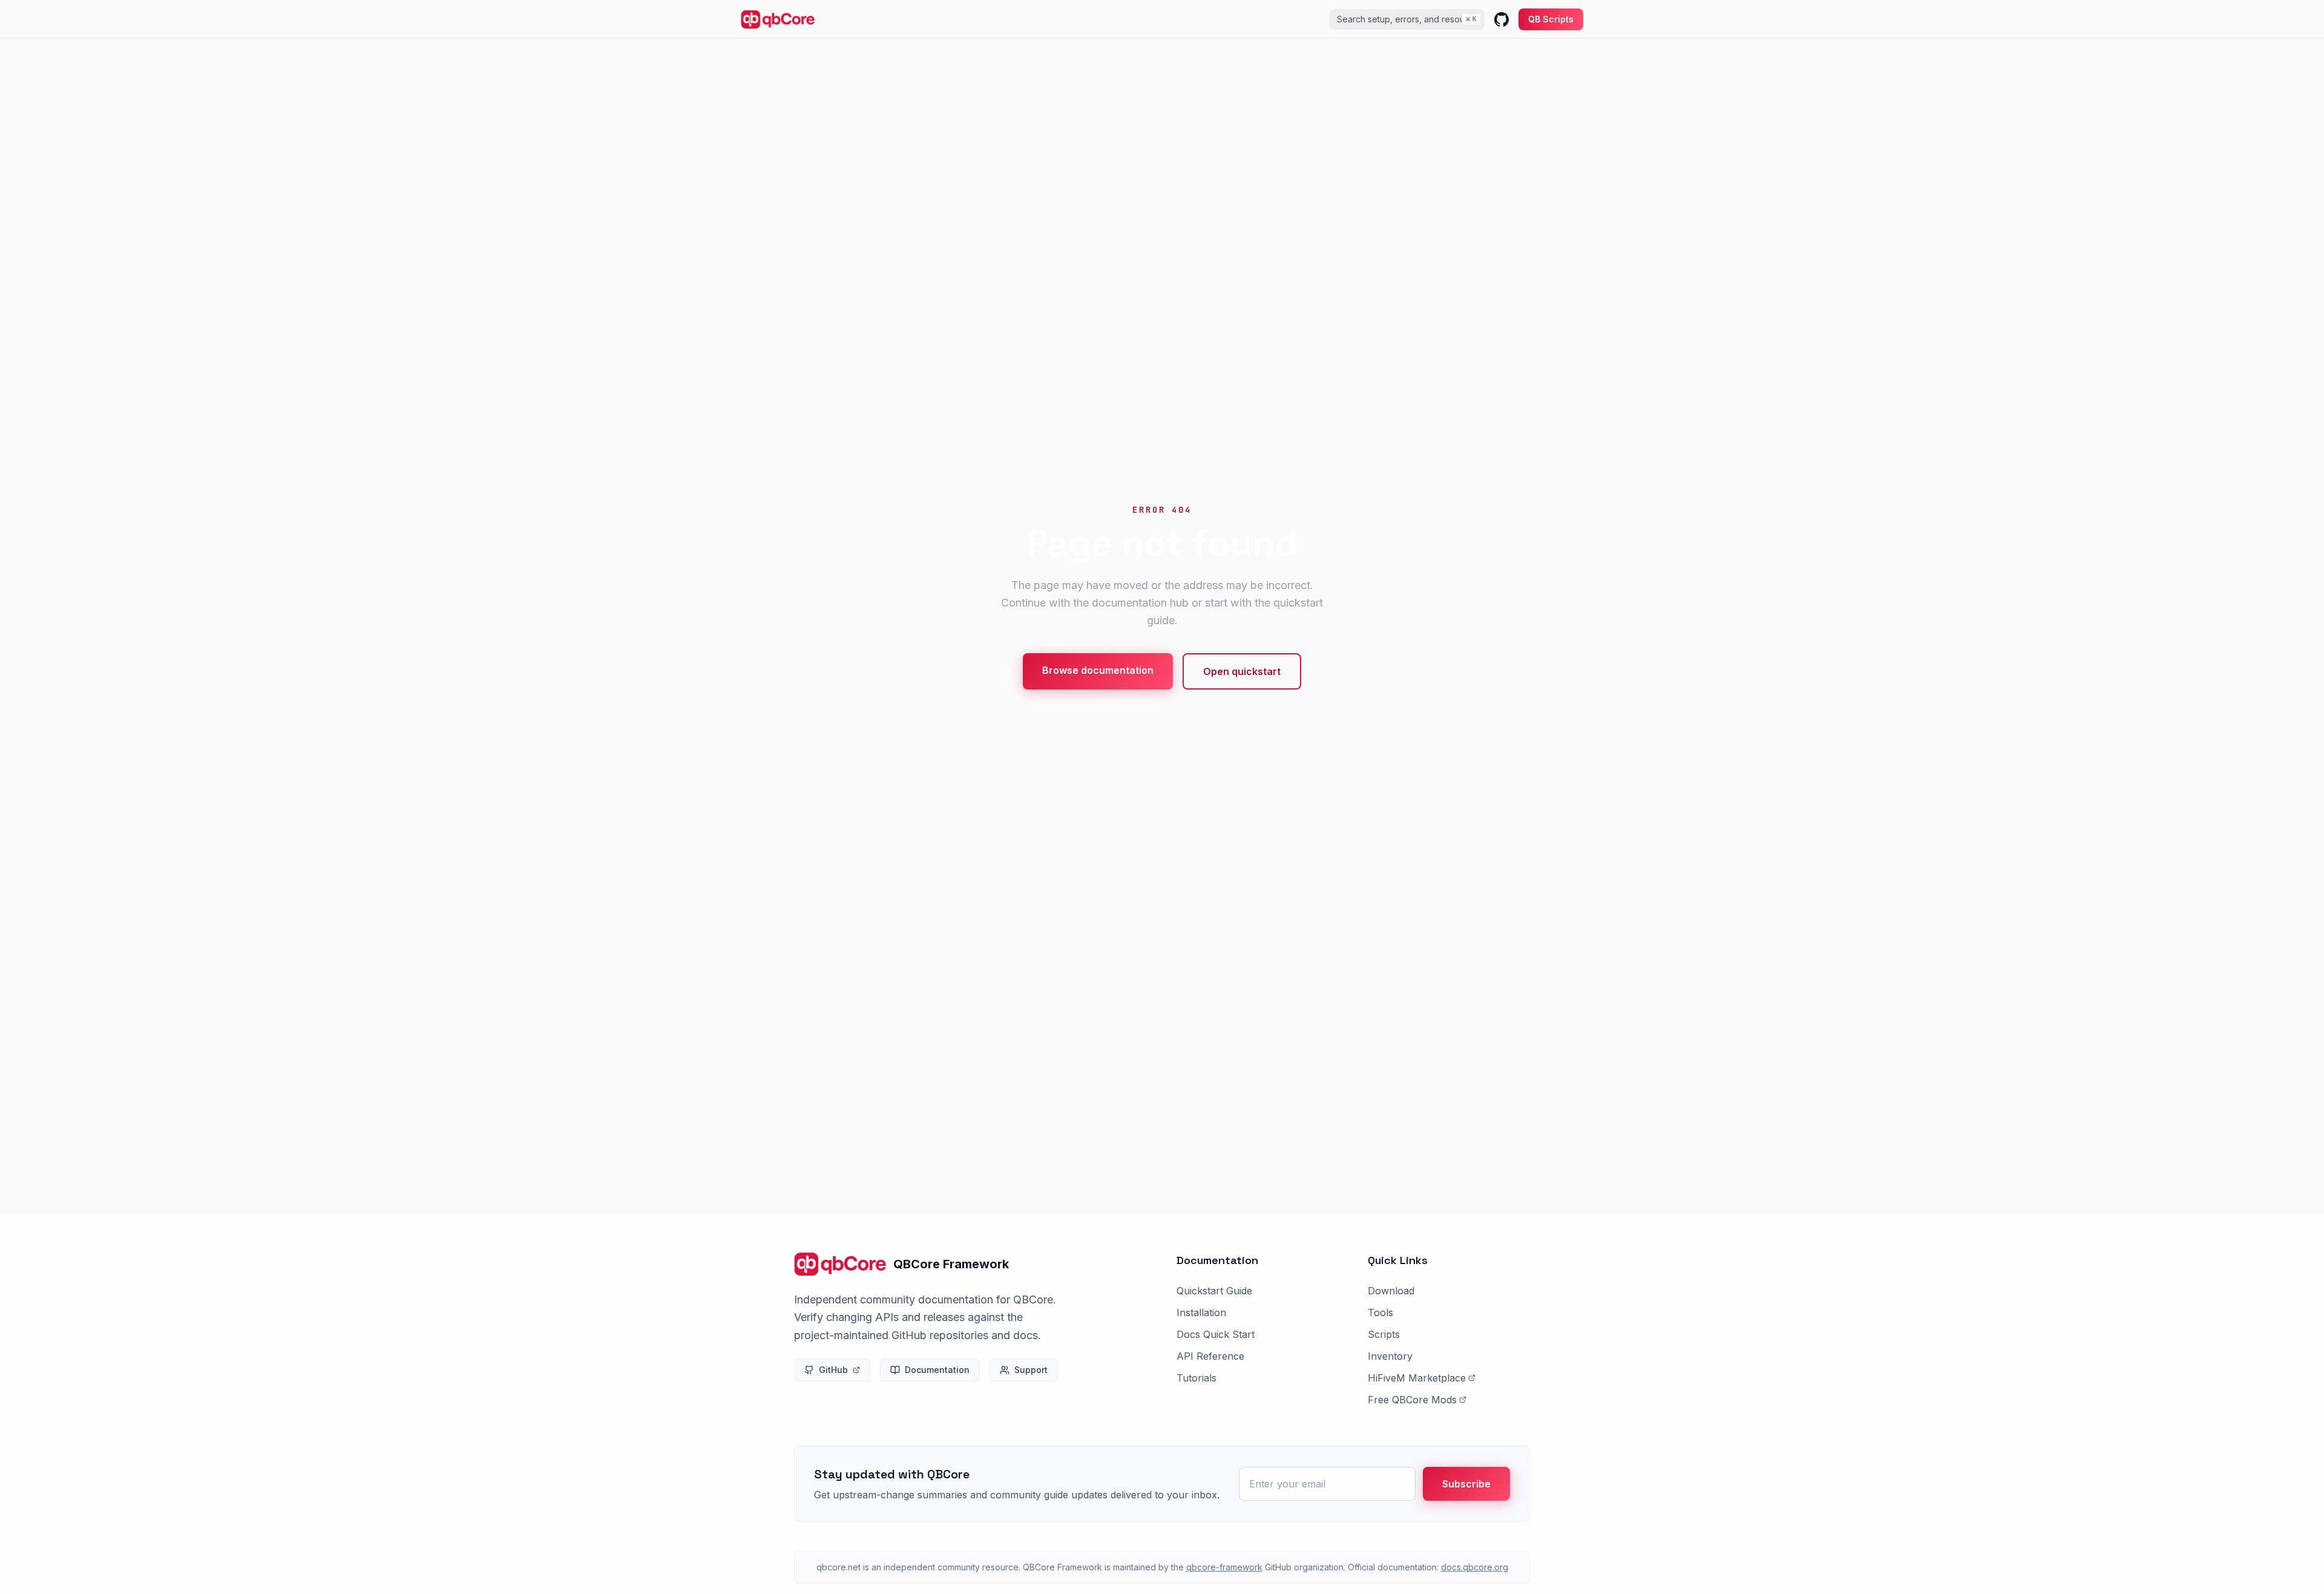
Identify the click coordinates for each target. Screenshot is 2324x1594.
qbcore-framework (1224, 1567)
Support (1031, 1370)
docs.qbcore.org (1475, 1567)
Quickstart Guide (1214, 1291)
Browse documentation (1098, 670)
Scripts (1384, 1334)
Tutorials (1196, 1378)
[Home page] (778, 19)
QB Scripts (1551, 19)
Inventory (1390, 1356)
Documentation (937, 1370)
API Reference (1210, 1356)
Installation (1201, 1312)
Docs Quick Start (1216, 1334)
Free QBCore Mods (1412, 1400)
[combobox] (1407, 19)
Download (1391, 1291)
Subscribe (1466, 1484)
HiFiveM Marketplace (1417, 1378)
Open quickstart (1242, 671)
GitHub (833, 1370)
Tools (1380, 1312)
